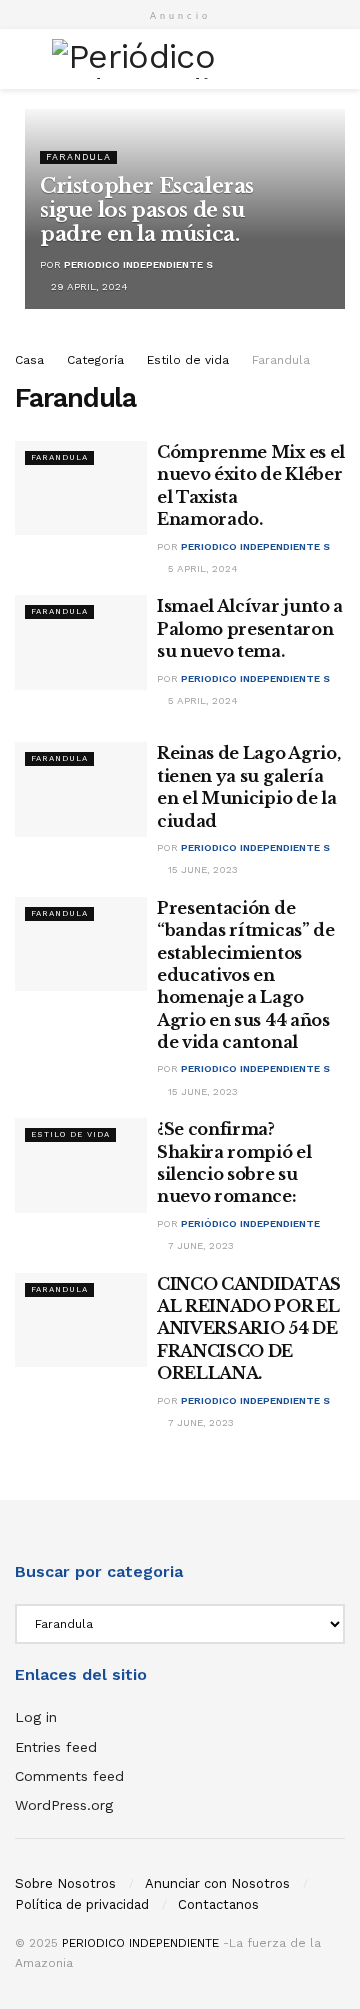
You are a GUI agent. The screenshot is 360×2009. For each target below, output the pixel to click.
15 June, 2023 (201, 869)
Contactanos (218, 1904)
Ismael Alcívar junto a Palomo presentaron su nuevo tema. (250, 628)
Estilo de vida (188, 360)
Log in (36, 1717)
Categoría (95, 360)
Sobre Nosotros (65, 1883)
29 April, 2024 (88, 286)
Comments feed (69, 1776)
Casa (29, 360)
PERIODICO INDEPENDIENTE (140, 1943)
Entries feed (56, 1747)
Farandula (78, 157)
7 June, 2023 (199, 1245)
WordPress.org (64, 1805)
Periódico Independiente (250, 1223)
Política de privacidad (82, 1904)
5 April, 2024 (201, 568)
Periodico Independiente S (138, 264)
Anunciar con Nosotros (217, 1883)
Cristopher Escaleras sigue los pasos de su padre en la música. (147, 210)
